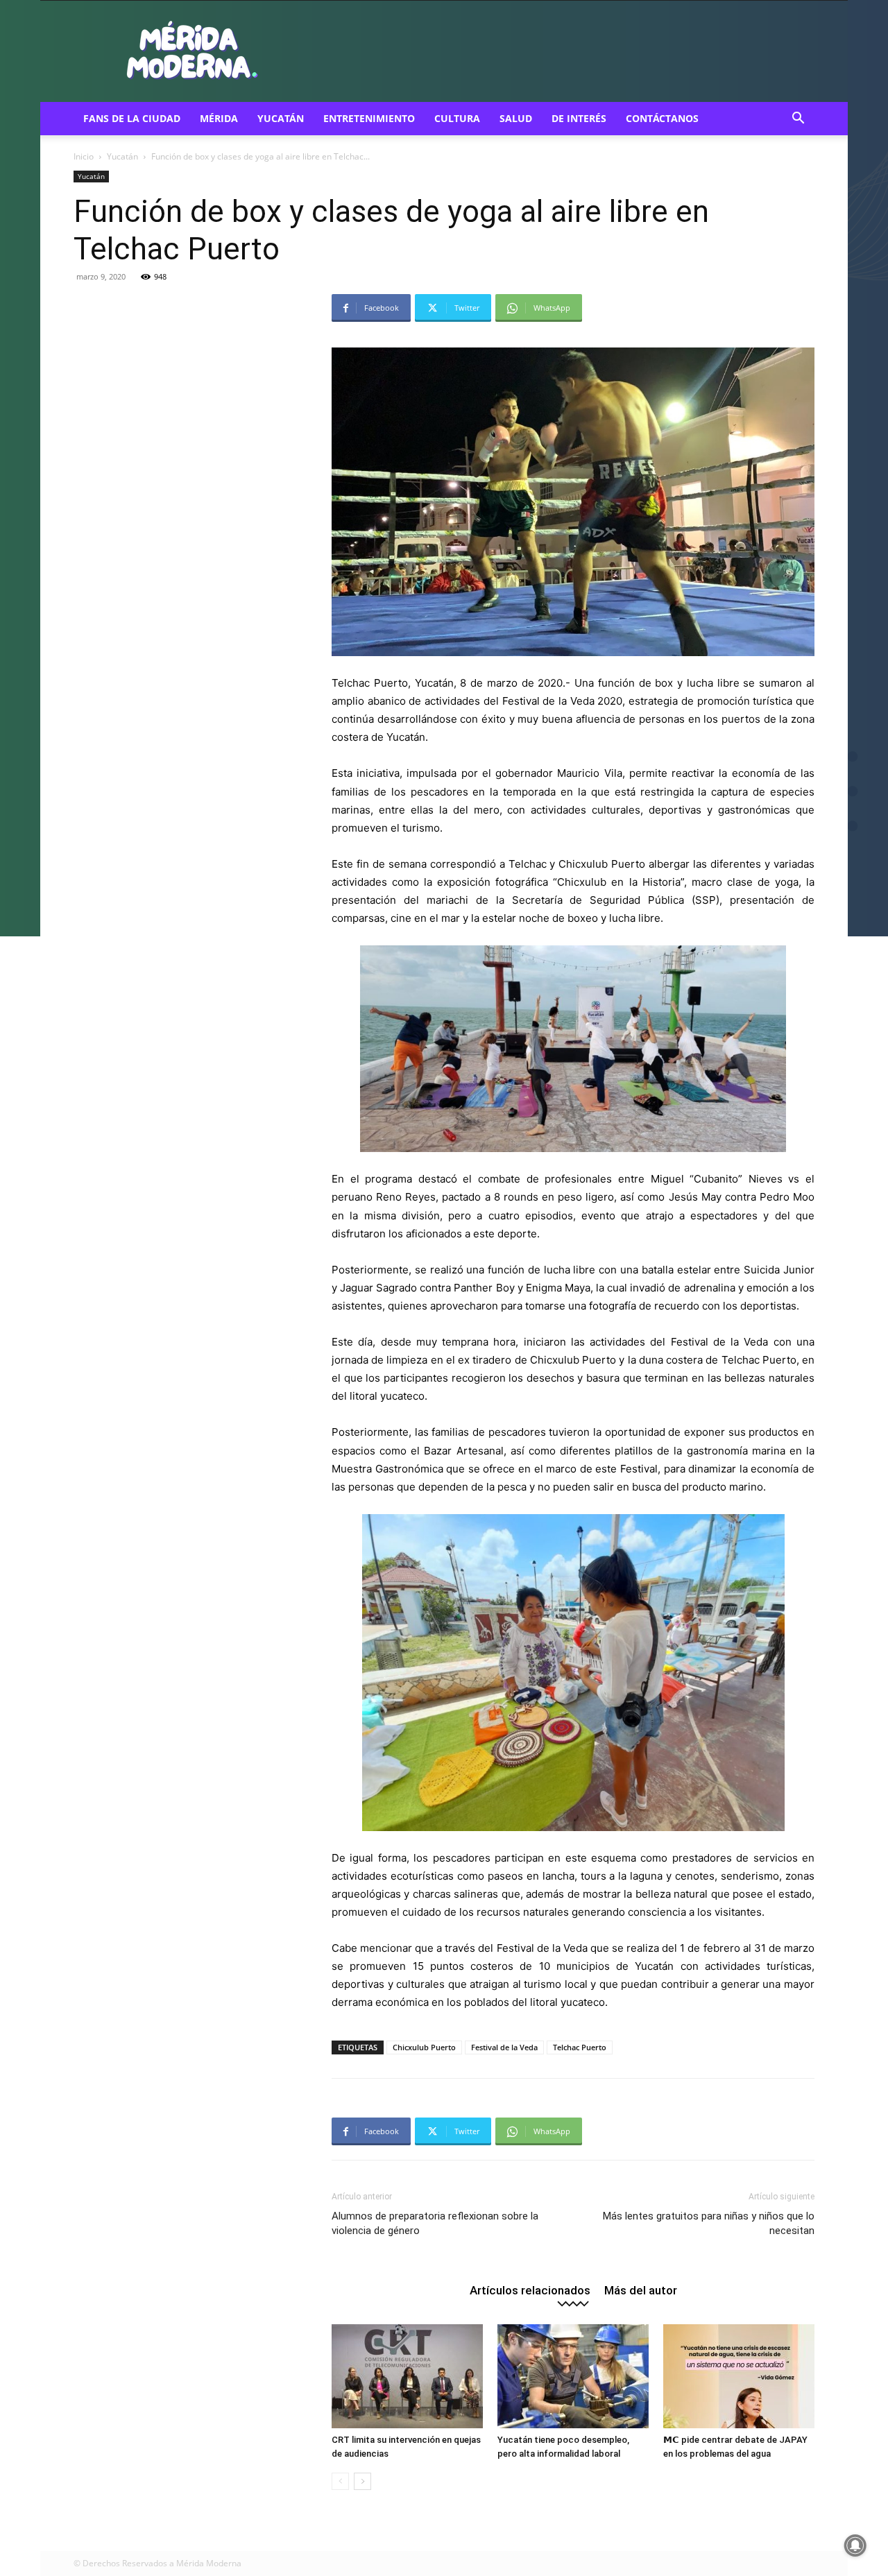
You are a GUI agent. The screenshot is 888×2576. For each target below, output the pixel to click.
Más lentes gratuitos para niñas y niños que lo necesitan (709, 2223)
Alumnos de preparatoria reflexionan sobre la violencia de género (435, 2223)
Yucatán (281, 118)
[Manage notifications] (855, 2545)
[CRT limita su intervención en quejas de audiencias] (407, 2376)
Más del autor (641, 2290)
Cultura (457, 118)
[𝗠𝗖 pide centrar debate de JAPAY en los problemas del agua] (739, 2376)
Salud (516, 118)
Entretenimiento (369, 118)
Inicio (84, 156)
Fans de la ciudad (132, 118)
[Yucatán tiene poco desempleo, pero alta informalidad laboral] (573, 2376)
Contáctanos (662, 118)
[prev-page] (340, 2481)
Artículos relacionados (530, 2290)
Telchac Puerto (580, 2047)
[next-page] (362, 2481)
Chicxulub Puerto (424, 2047)
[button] (798, 120)
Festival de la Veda (504, 2047)
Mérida (219, 118)
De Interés (579, 118)
